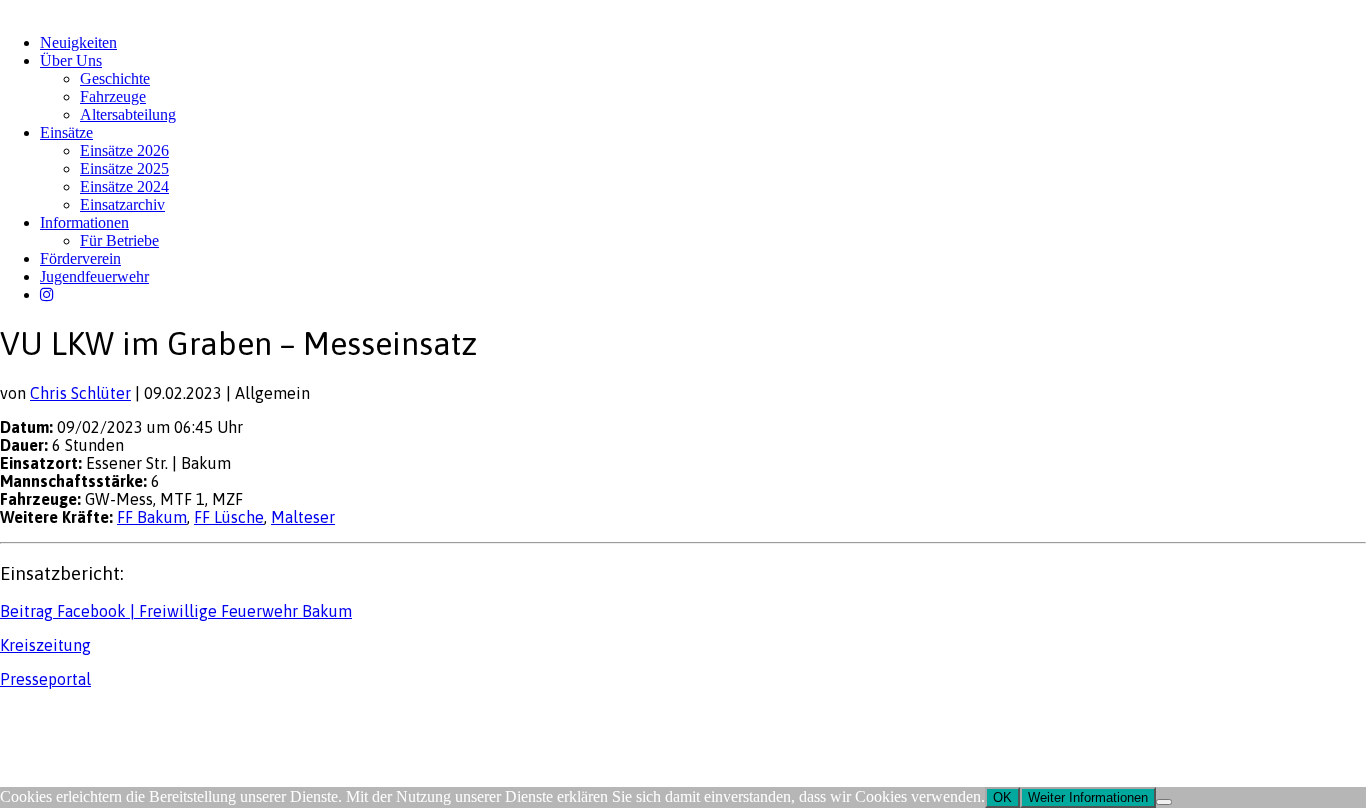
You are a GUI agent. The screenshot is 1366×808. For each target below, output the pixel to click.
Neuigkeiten (78, 42)
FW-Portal (179, 717)
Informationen (84, 222)
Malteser (303, 517)
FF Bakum (152, 517)
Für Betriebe (119, 240)
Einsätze (66, 132)
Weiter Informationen (1088, 797)
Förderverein (80, 258)
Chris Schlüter (80, 393)
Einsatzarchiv (122, 204)
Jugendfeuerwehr (94, 276)
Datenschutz (106, 717)
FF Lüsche (229, 517)
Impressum (31, 717)
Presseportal (45, 679)
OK (1002, 797)
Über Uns (71, 60)
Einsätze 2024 (124, 186)
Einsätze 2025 (124, 168)
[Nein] (1164, 802)
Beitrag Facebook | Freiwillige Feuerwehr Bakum (176, 611)
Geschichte (115, 78)
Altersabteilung (128, 114)
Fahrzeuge (113, 96)
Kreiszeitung (45, 645)
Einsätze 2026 (124, 150)
